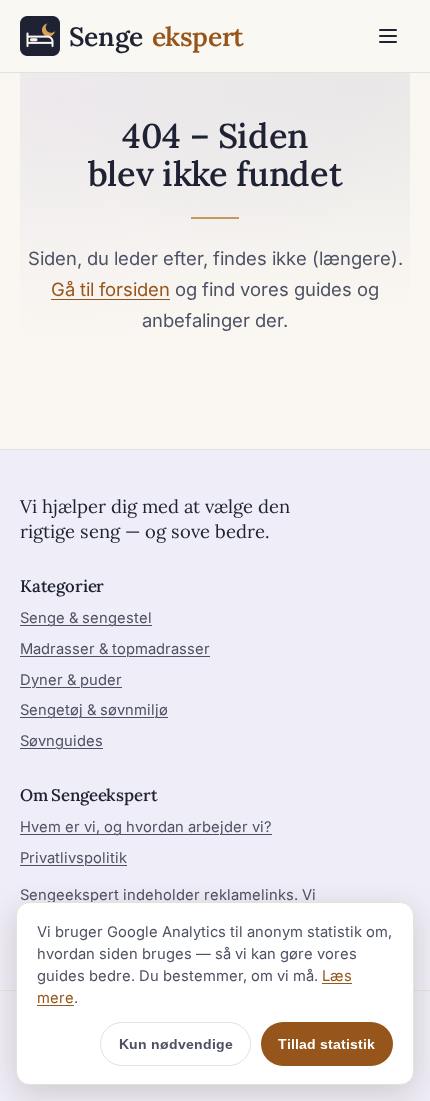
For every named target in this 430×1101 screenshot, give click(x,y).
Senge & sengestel (86, 618)
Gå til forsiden (110, 289)
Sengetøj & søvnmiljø (94, 710)
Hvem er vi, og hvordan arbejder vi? (146, 827)
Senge (156, 36)
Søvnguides (61, 741)
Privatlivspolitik (73, 858)
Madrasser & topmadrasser (115, 649)
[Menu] (388, 36)
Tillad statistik (326, 1044)
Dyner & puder (71, 680)
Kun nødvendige (176, 1044)
